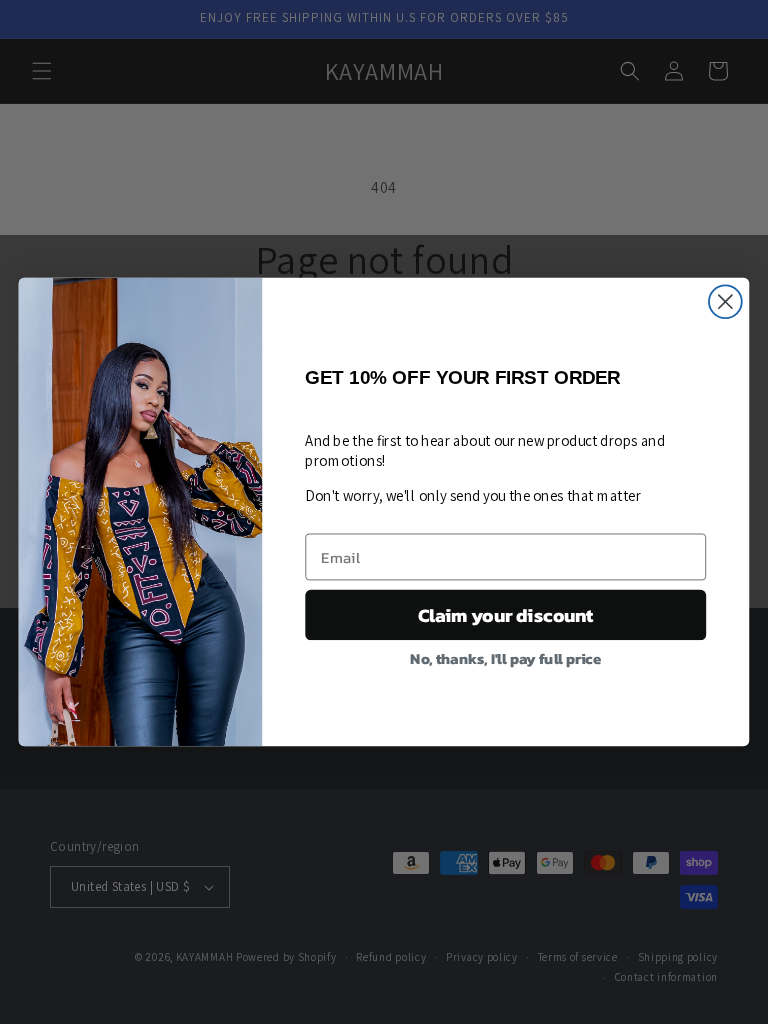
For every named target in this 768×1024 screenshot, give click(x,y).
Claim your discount (506, 615)
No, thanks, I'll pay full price (505, 657)
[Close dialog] (725, 301)
